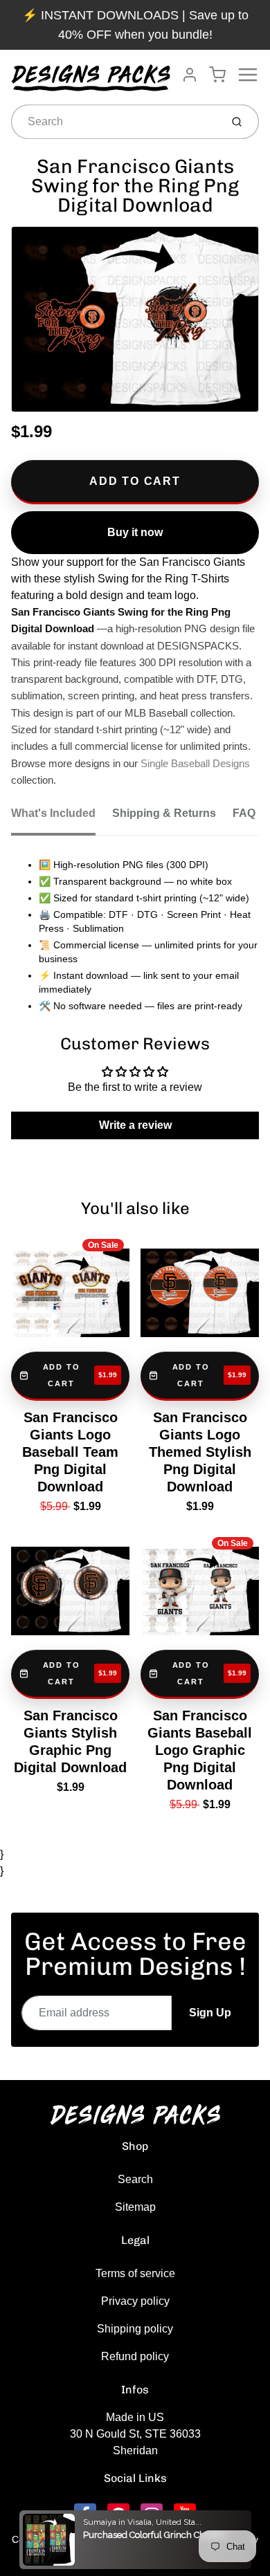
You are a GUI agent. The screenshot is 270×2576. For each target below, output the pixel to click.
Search (135, 2179)
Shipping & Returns (164, 813)
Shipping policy (135, 2329)
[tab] (62, 818)
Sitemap (135, 2207)
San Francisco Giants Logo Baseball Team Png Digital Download (70, 1452)
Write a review (135, 1125)
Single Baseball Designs (195, 764)
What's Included (53, 813)
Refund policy (135, 2356)
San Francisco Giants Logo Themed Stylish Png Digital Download (200, 1452)
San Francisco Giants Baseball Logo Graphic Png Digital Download (200, 1750)
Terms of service (135, 2273)
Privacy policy (135, 2301)
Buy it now (135, 532)
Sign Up (210, 2013)
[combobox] (115, 122)
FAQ (244, 813)
